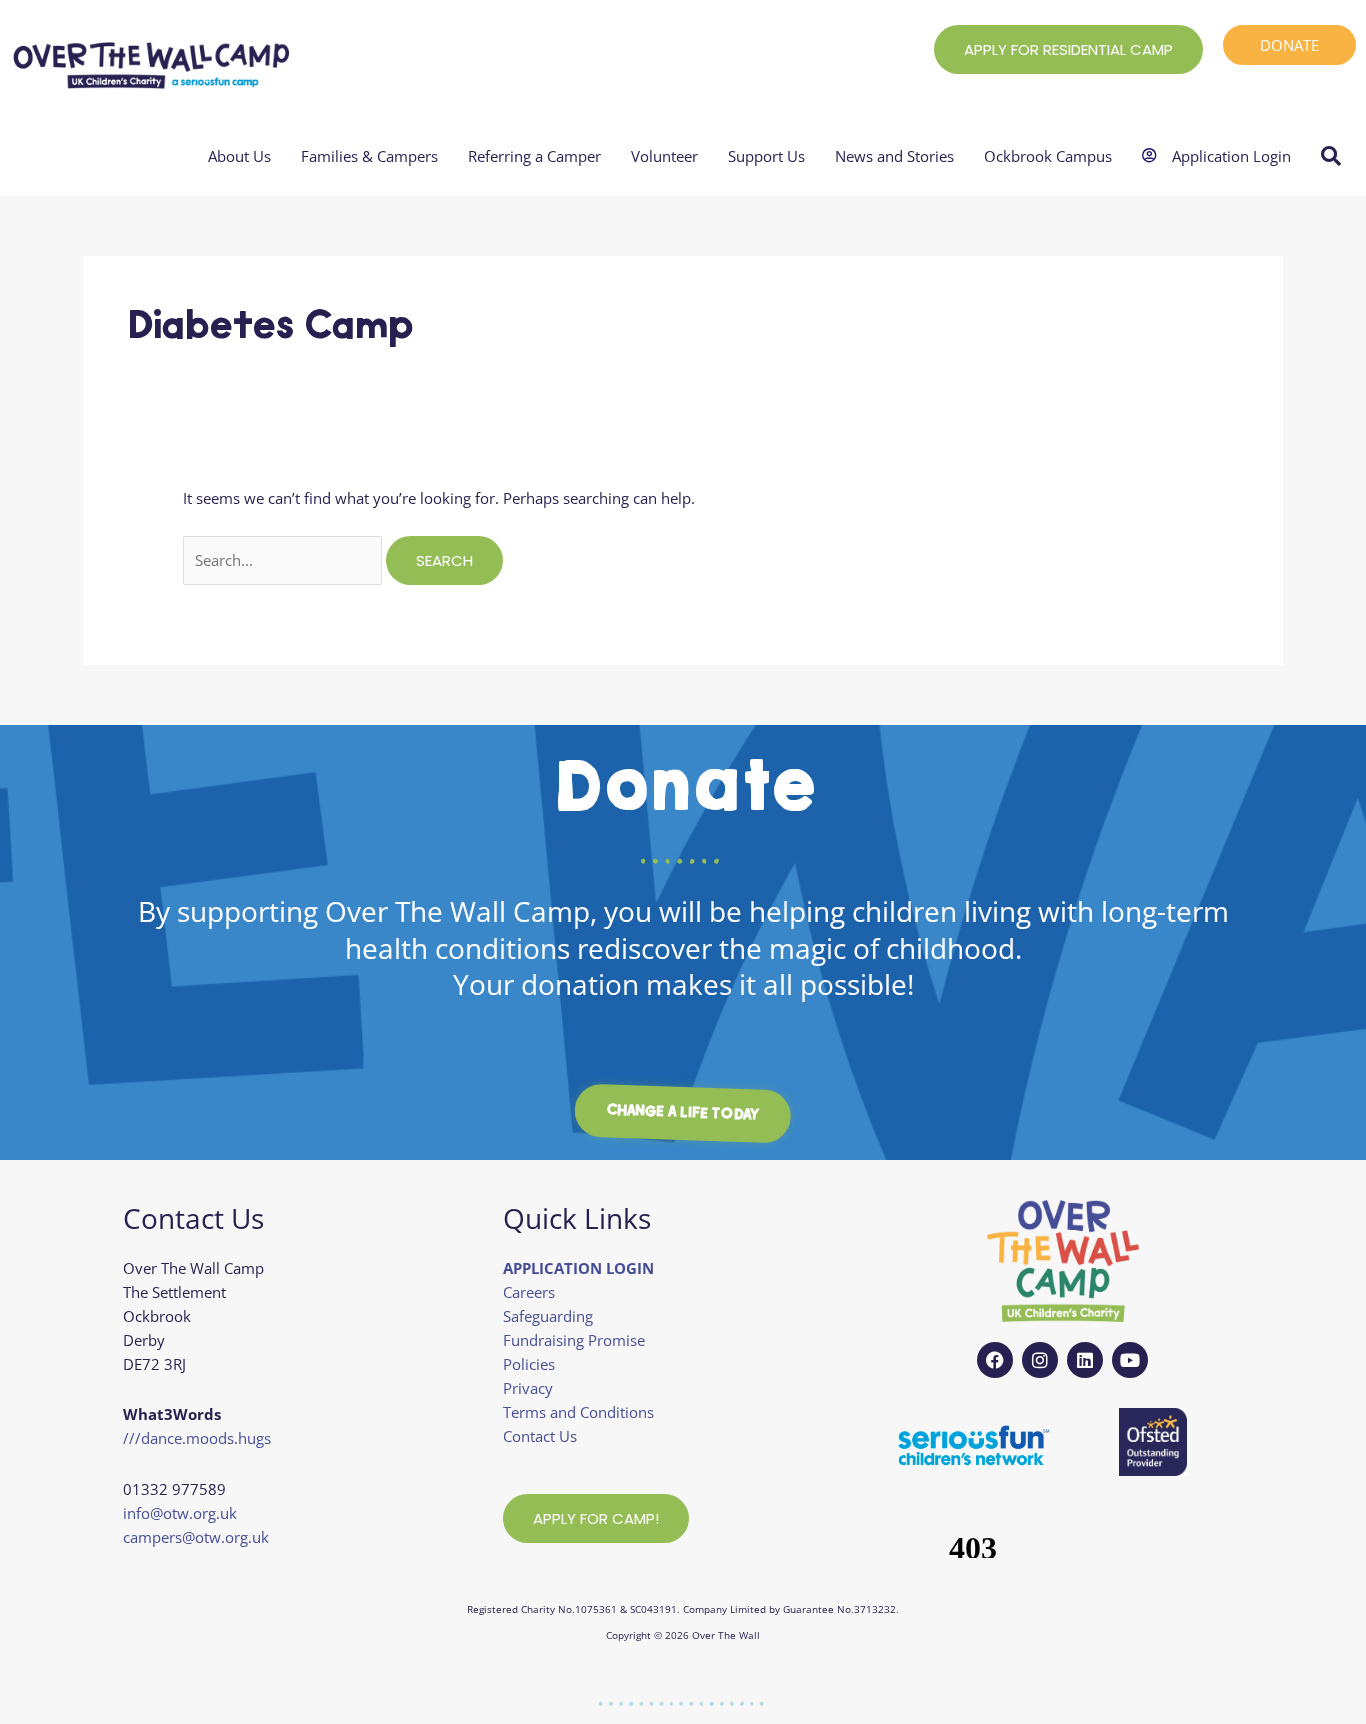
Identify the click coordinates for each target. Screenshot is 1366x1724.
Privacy (528, 1388)
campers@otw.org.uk (196, 1537)
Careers (529, 1292)
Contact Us (540, 1436)
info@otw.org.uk (180, 1513)
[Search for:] (284, 560)
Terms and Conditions (578, 1412)
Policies (529, 1364)
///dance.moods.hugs (197, 1438)
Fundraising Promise (574, 1340)
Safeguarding (548, 1316)
